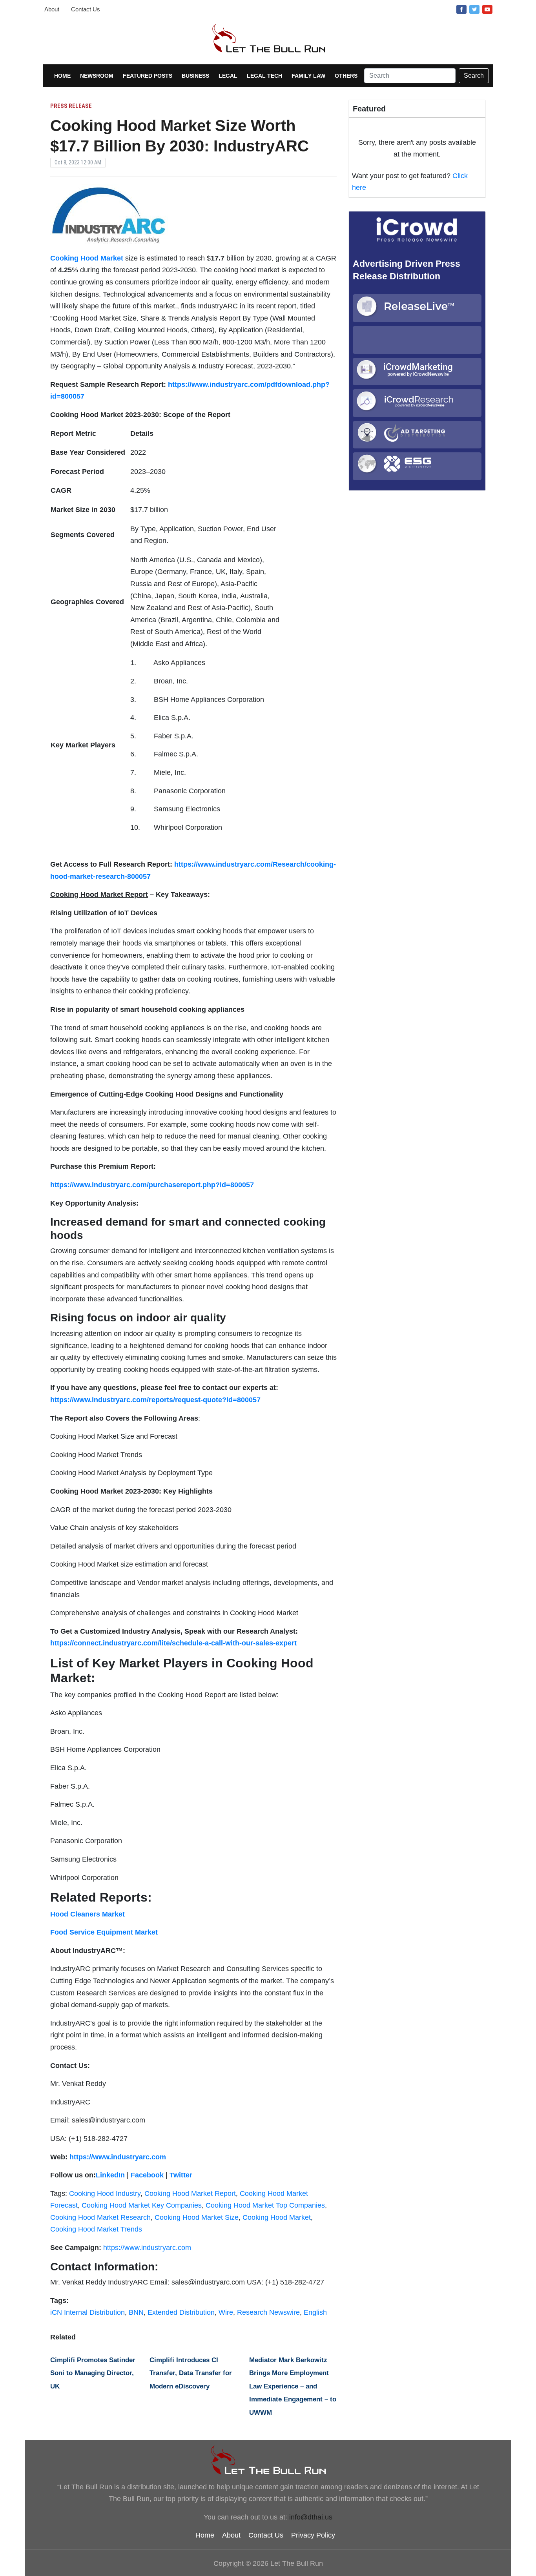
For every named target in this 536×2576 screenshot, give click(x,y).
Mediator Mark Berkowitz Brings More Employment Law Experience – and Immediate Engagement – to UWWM (293, 2386)
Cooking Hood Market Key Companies (142, 2205)
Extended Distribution (181, 2312)
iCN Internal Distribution (88, 2312)
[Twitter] (474, 9)
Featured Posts (148, 76)
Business (195, 76)
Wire (226, 2312)
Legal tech (264, 76)
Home (62, 76)
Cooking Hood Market (277, 2217)
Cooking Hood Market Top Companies (265, 2205)
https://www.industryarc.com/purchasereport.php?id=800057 (152, 1185)
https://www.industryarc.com (147, 2248)
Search (474, 76)
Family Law (308, 76)
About (52, 9)
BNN (136, 2312)
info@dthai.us (311, 2517)
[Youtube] (487, 9)
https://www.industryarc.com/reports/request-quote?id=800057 (155, 1400)
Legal (228, 76)
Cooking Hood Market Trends (96, 2229)
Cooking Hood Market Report (190, 2193)
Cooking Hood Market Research (100, 2217)
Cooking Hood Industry (105, 2193)
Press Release (71, 106)
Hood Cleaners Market (88, 1914)
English (315, 2312)
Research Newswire (268, 2312)
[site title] (268, 2460)
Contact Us (86, 9)
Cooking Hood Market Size (197, 2217)
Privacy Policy (313, 2535)
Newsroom (97, 76)
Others (346, 76)
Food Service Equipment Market (104, 1932)
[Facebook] (461, 9)
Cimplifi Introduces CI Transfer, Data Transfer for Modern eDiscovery (191, 2373)
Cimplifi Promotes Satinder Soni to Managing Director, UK (93, 2373)
